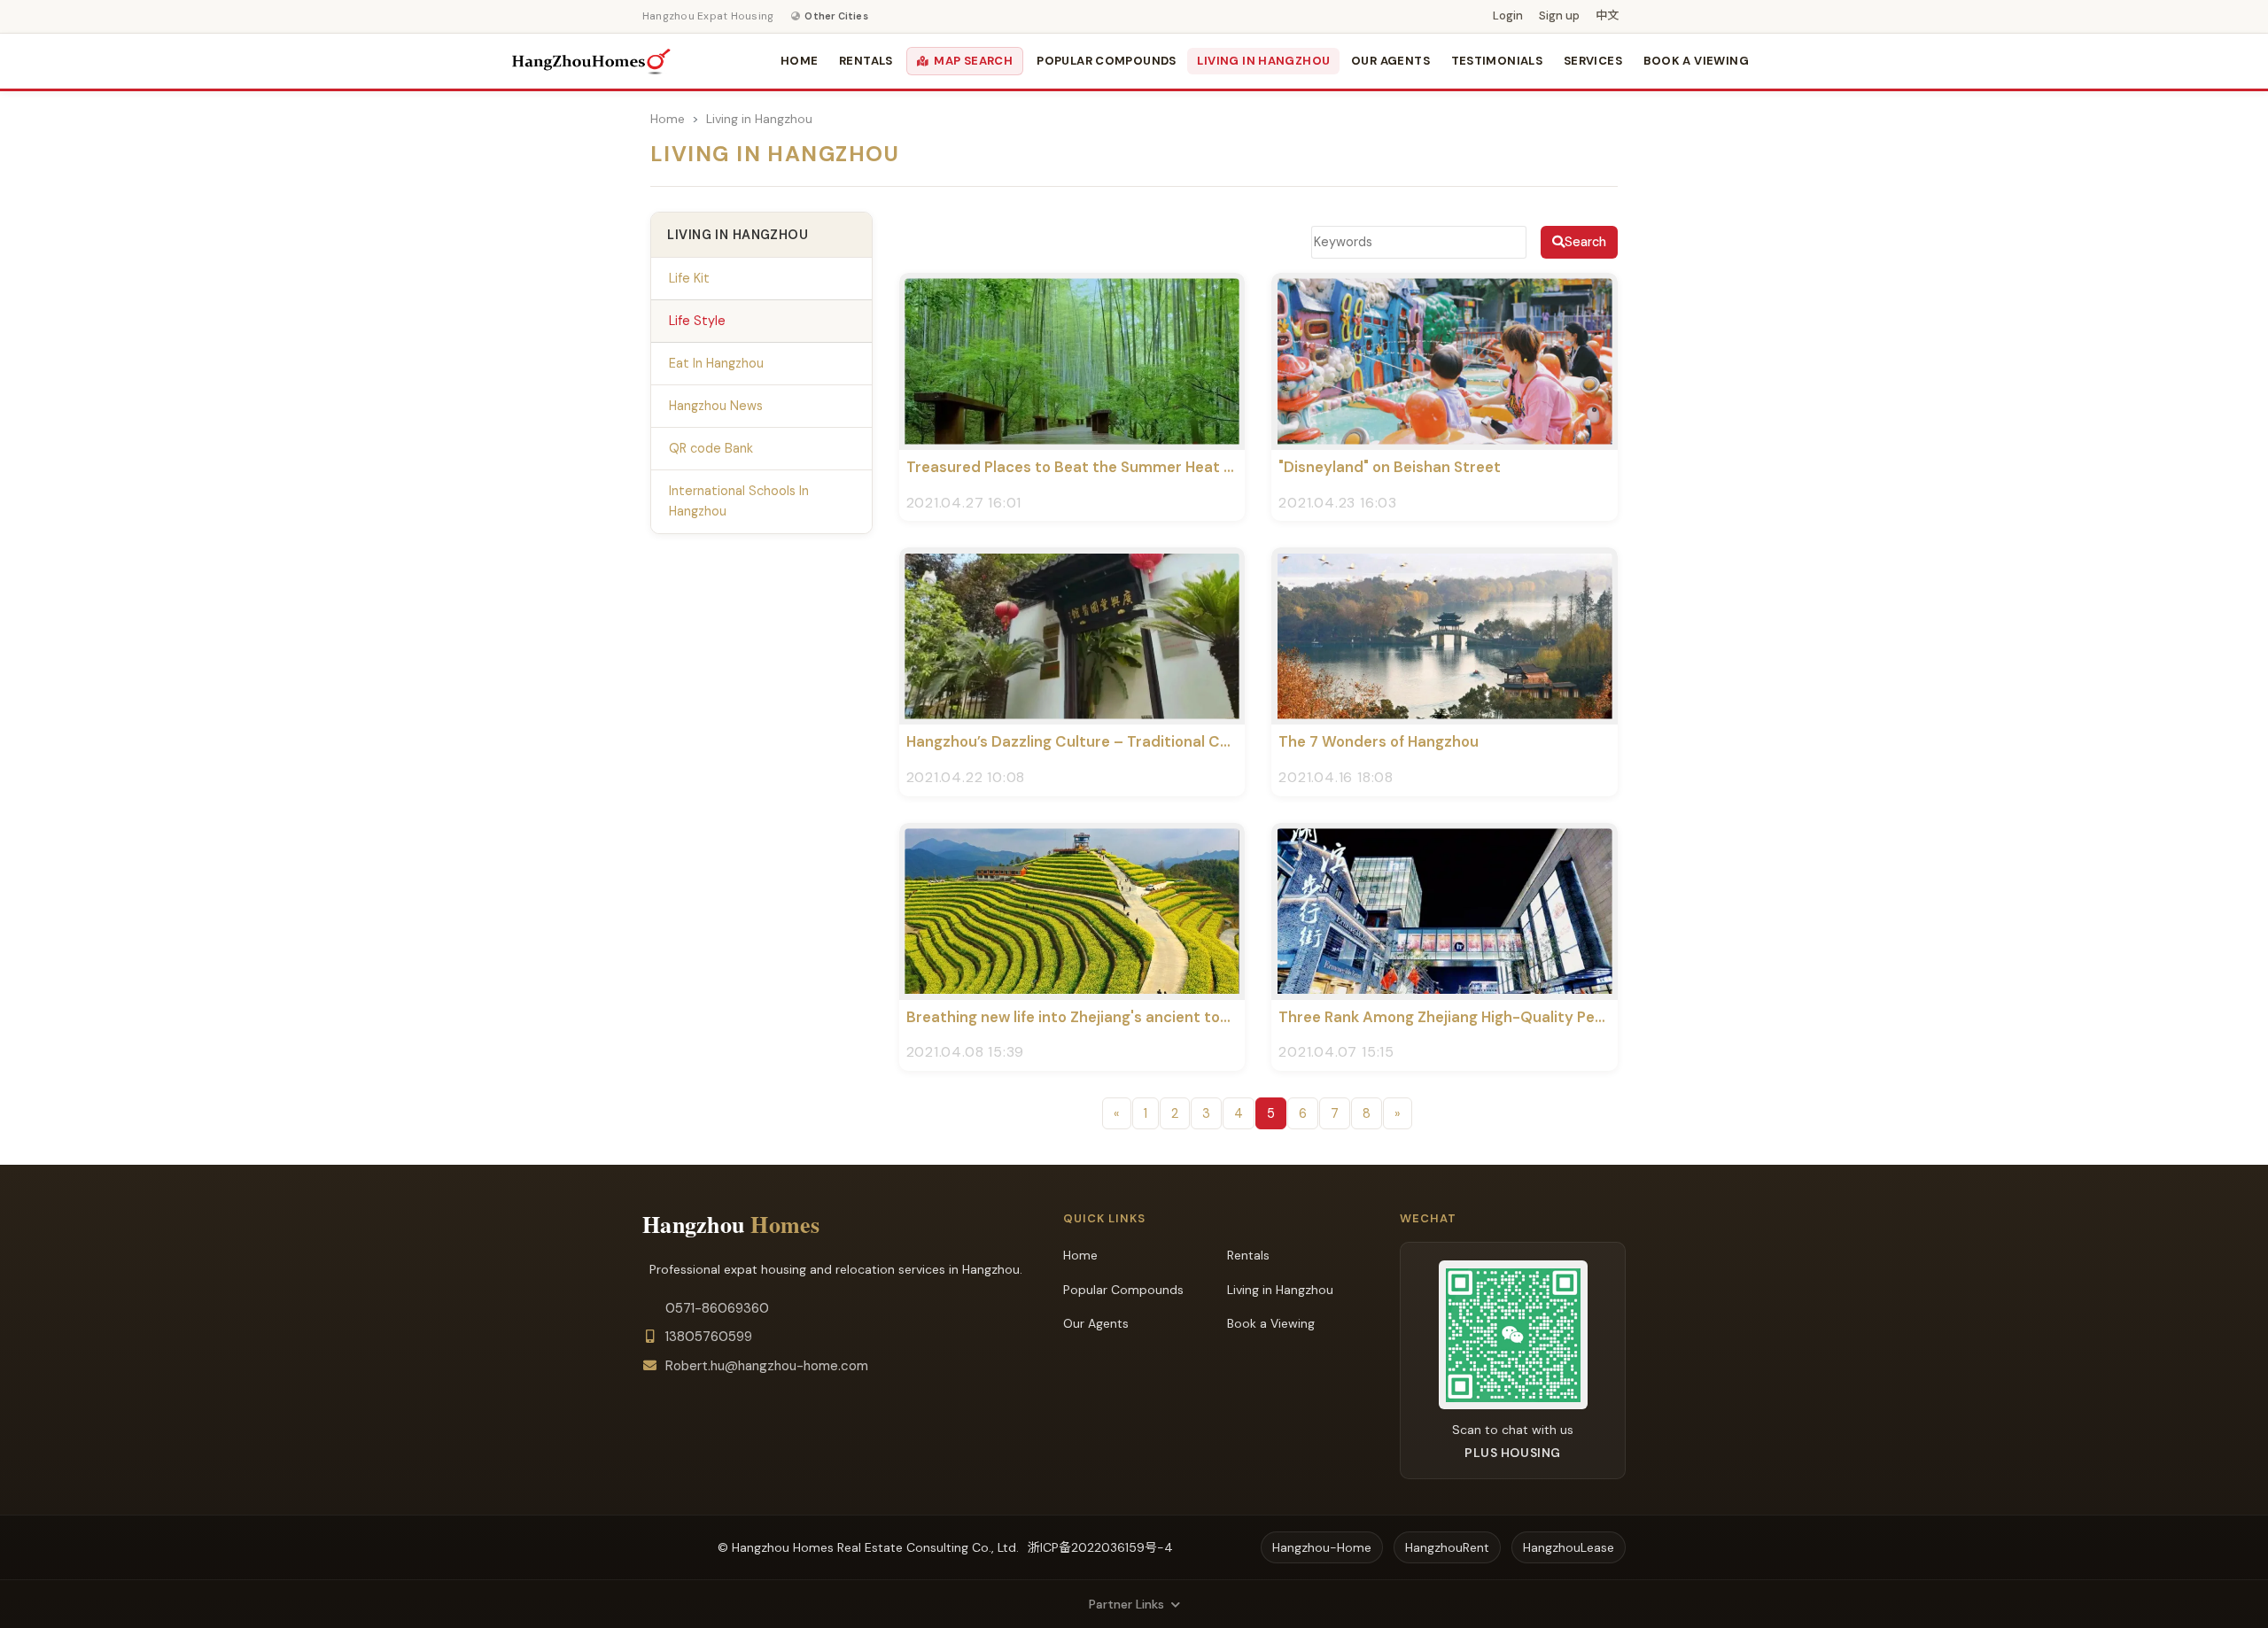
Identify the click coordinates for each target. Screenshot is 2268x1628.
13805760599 (709, 1337)
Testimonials (1497, 61)
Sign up (1559, 16)
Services (1593, 61)
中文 (1607, 16)
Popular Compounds (1107, 61)
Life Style (697, 321)
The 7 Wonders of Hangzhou (1379, 741)
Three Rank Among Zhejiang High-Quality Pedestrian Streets (1496, 1017)
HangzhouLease (1569, 1547)
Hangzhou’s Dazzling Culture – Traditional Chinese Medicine (1121, 741)
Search (1585, 242)
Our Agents (1390, 61)
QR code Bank (711, 448)
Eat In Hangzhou (716, 363)
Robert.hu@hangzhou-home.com (767, 1366)
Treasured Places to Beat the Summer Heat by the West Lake (1127, 467)
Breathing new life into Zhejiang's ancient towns (1077, 1017)
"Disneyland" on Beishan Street (1390, 467)
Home (800, 61)
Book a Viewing (1696, 61)
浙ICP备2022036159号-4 (1100, 1547)
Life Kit (689, 278)
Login (1508, 16)
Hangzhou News (716, 406)
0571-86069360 (717, 1308)
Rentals (866, 61)
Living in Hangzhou (1263, 61)
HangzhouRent (1447, 1547)
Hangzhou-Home (1322, 1547)
